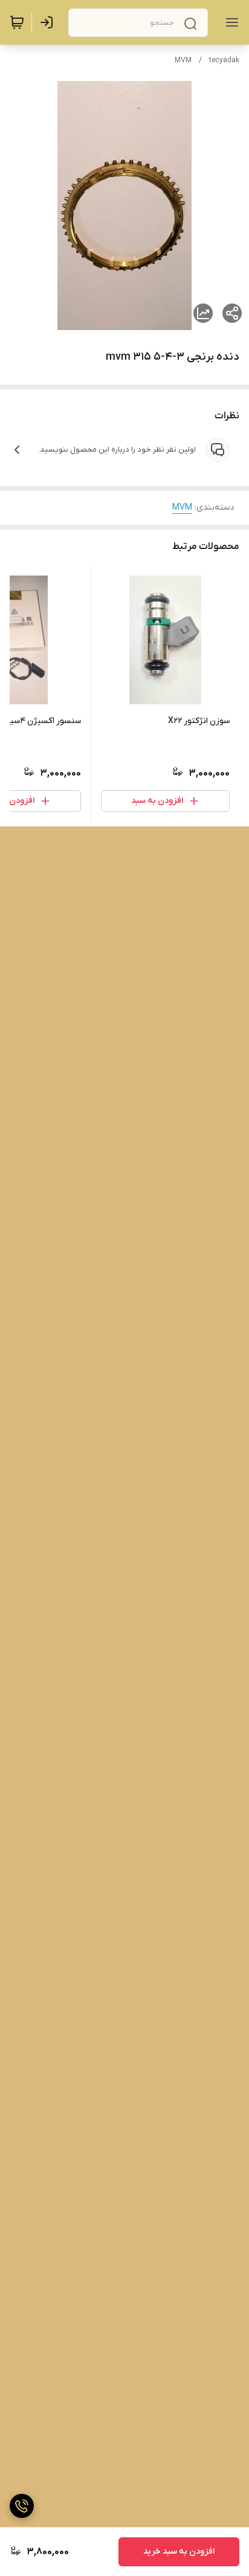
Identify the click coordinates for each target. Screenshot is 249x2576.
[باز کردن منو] (230, 22)
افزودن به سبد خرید (179, 2552)
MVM (183, 60)
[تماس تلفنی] (22, 2506)
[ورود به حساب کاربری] (49, 22)
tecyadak (224, 60)
